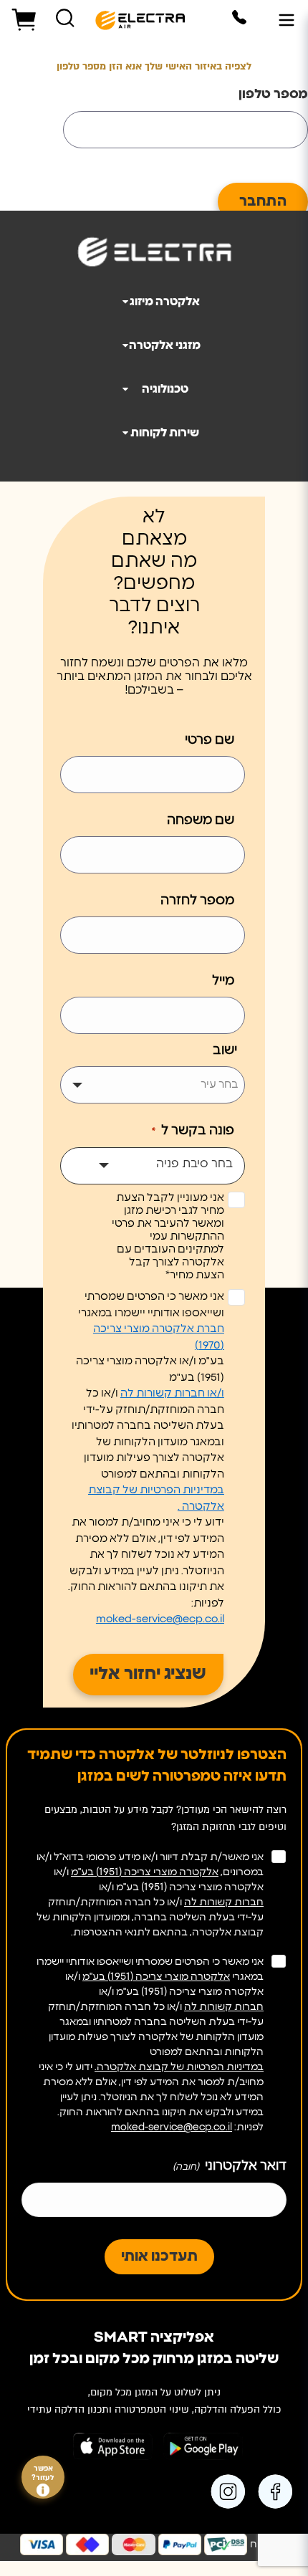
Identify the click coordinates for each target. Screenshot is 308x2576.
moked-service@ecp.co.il (160, 1619)
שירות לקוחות (165, 433)
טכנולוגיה (165, 389)
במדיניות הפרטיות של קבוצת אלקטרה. (179, 2067)
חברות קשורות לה (224, 1902)
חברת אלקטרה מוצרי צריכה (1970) (159, 1337)
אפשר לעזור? (43, 2474)
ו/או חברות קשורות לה (172, 1393)
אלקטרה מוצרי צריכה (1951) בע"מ (145, 1872)
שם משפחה (201, 820)
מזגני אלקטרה (165, 345)
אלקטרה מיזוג (165, 302)
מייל (223, 981)
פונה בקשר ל (193, 1131)
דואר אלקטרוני (230, 2166)
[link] (278, 2491)
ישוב (225, 1050)
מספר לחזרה (197, 901)
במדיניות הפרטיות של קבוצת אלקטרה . (156, 1498)
